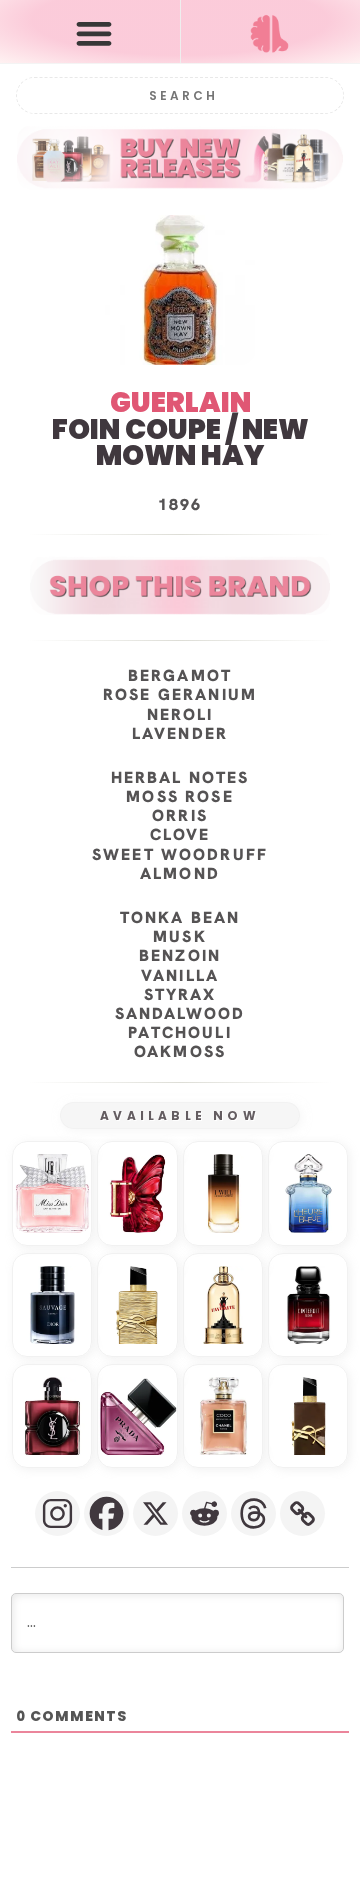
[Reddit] (204, 1513)
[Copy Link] (302, 1513)
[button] (94, 32)
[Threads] (253, 1513)
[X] (155, 1513)
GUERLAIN (180, 402)
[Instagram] (57, 1513)
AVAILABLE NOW (180, 1115)
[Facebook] (106, 1513)
